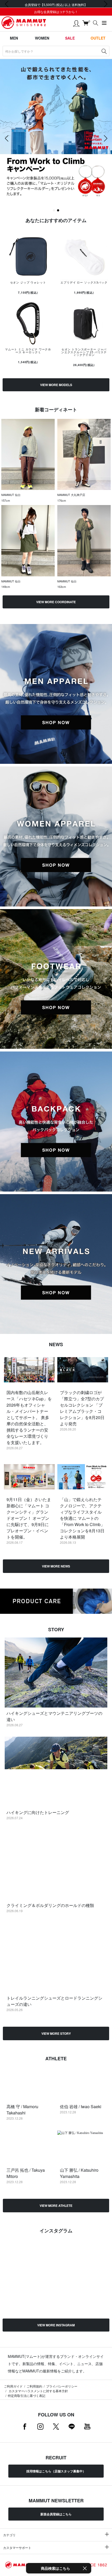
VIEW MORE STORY (56, 2033)
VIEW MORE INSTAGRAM (56, 2325)
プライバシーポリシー (62, 2386)
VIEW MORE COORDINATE (56, 602)
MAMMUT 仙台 (11, 495)
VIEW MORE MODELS (56, 385)
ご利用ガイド (13, 2386)
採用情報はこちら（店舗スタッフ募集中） (56, 2471)
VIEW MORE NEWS (56, 1566)
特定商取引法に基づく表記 (27, 2395)
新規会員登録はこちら (56, 2514)
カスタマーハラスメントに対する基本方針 (38, 2391)
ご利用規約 (34, 2386)
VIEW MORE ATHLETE (56, 2206)
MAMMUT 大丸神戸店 (71, 495)
